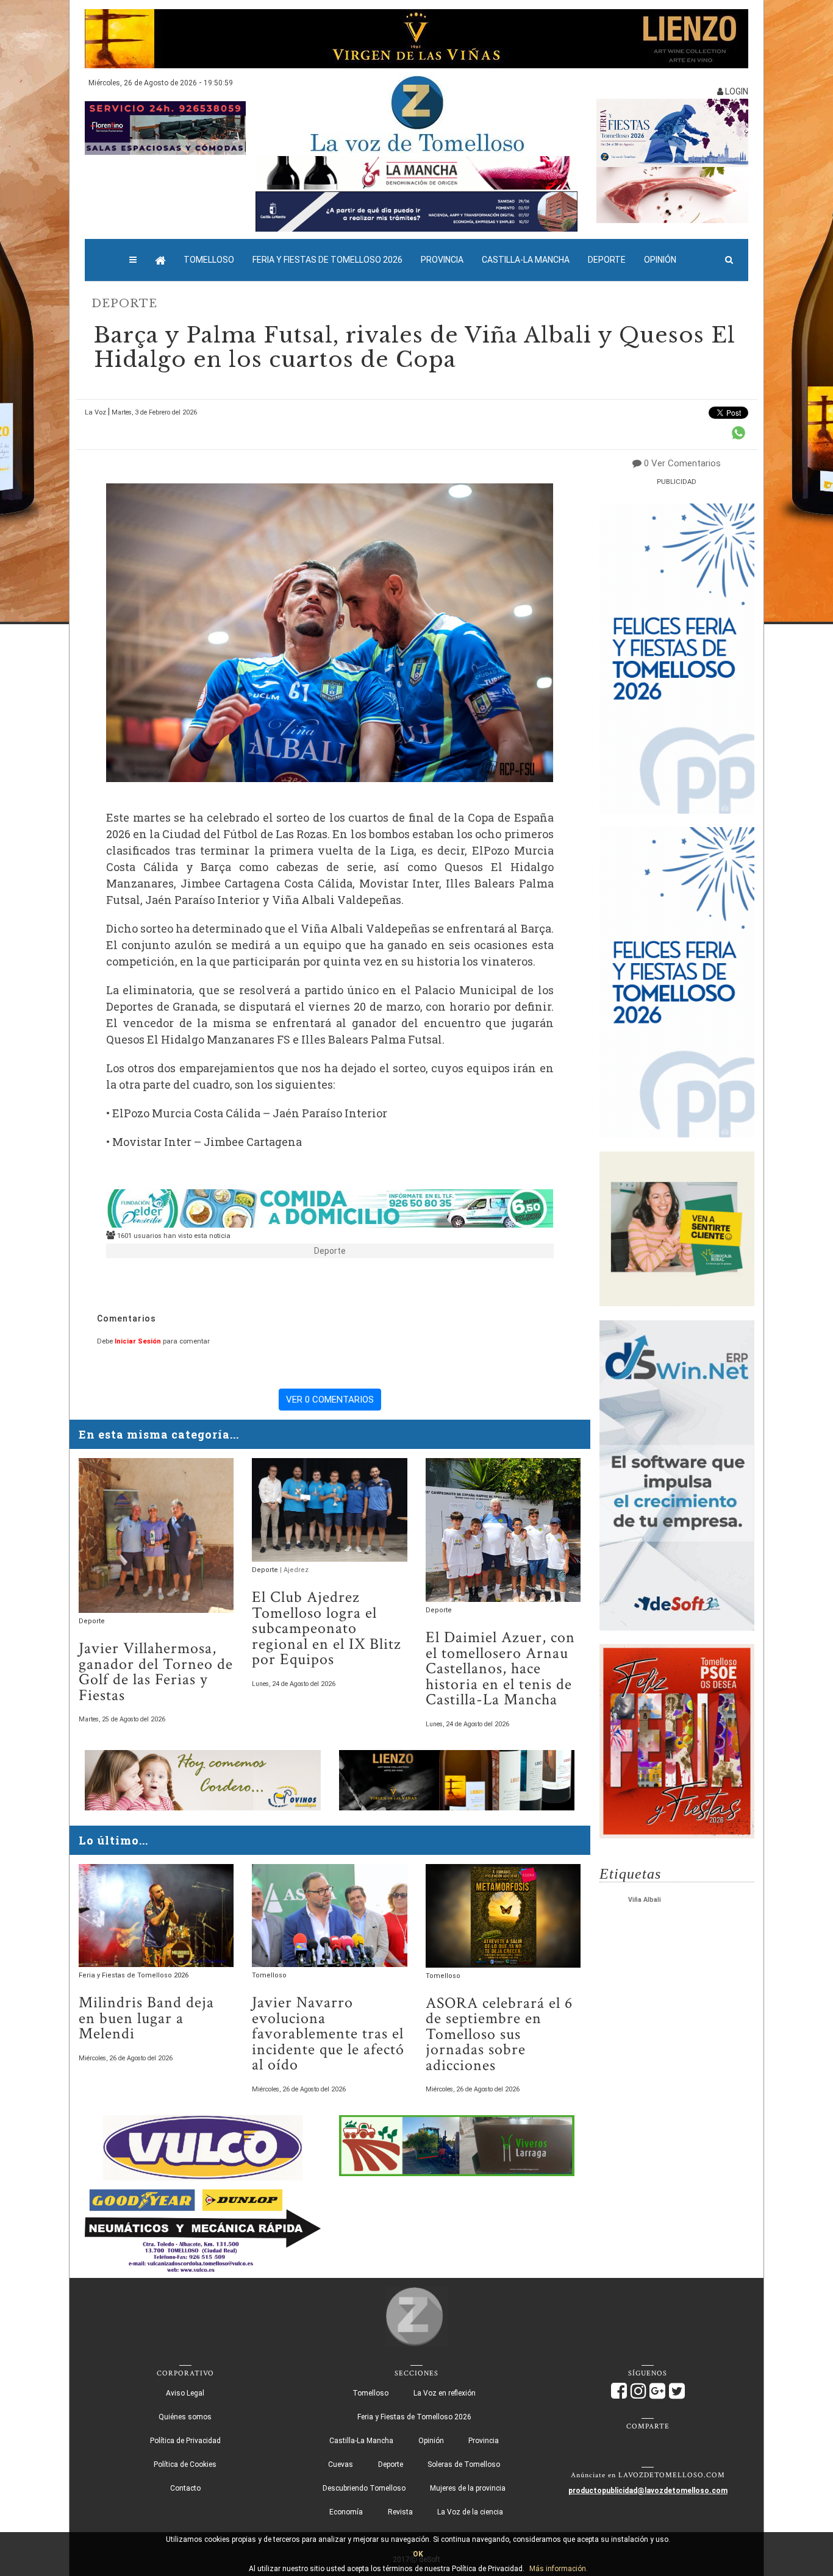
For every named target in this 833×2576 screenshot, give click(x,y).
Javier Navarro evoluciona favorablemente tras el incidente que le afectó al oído (328, 2034)
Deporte (607, 260)
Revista (400, 2512)
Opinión (660, 260)
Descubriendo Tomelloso (364, 2488)
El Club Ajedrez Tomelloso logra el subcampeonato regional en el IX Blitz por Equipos (327, 1628)
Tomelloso (209, 260)
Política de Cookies (185, 2464)
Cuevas (341, 2464)
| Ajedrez (294, 1570)
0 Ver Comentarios (682, 463)
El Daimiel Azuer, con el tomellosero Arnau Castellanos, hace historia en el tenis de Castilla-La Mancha (500, 1669)
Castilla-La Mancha (526, 260)
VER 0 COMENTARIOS (330, 1400)
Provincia (442, 260)
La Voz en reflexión (445, 2393)
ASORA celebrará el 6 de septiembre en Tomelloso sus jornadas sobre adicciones (499, 2034)
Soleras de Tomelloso (464, 2464)
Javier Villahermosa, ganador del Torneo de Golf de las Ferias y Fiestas (156, 1672)
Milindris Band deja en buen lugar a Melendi (146, 2018)
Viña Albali (645, 1900)
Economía (346, 2512)
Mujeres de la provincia (468, 2488)
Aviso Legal (185, 2393)
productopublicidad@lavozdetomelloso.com (648, 2491)
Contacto (185, 2488)
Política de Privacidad (185, 2441)
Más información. (559, 2569)
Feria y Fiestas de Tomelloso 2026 (327, 260)
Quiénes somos (185, 2417)
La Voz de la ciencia (470, 2512)
